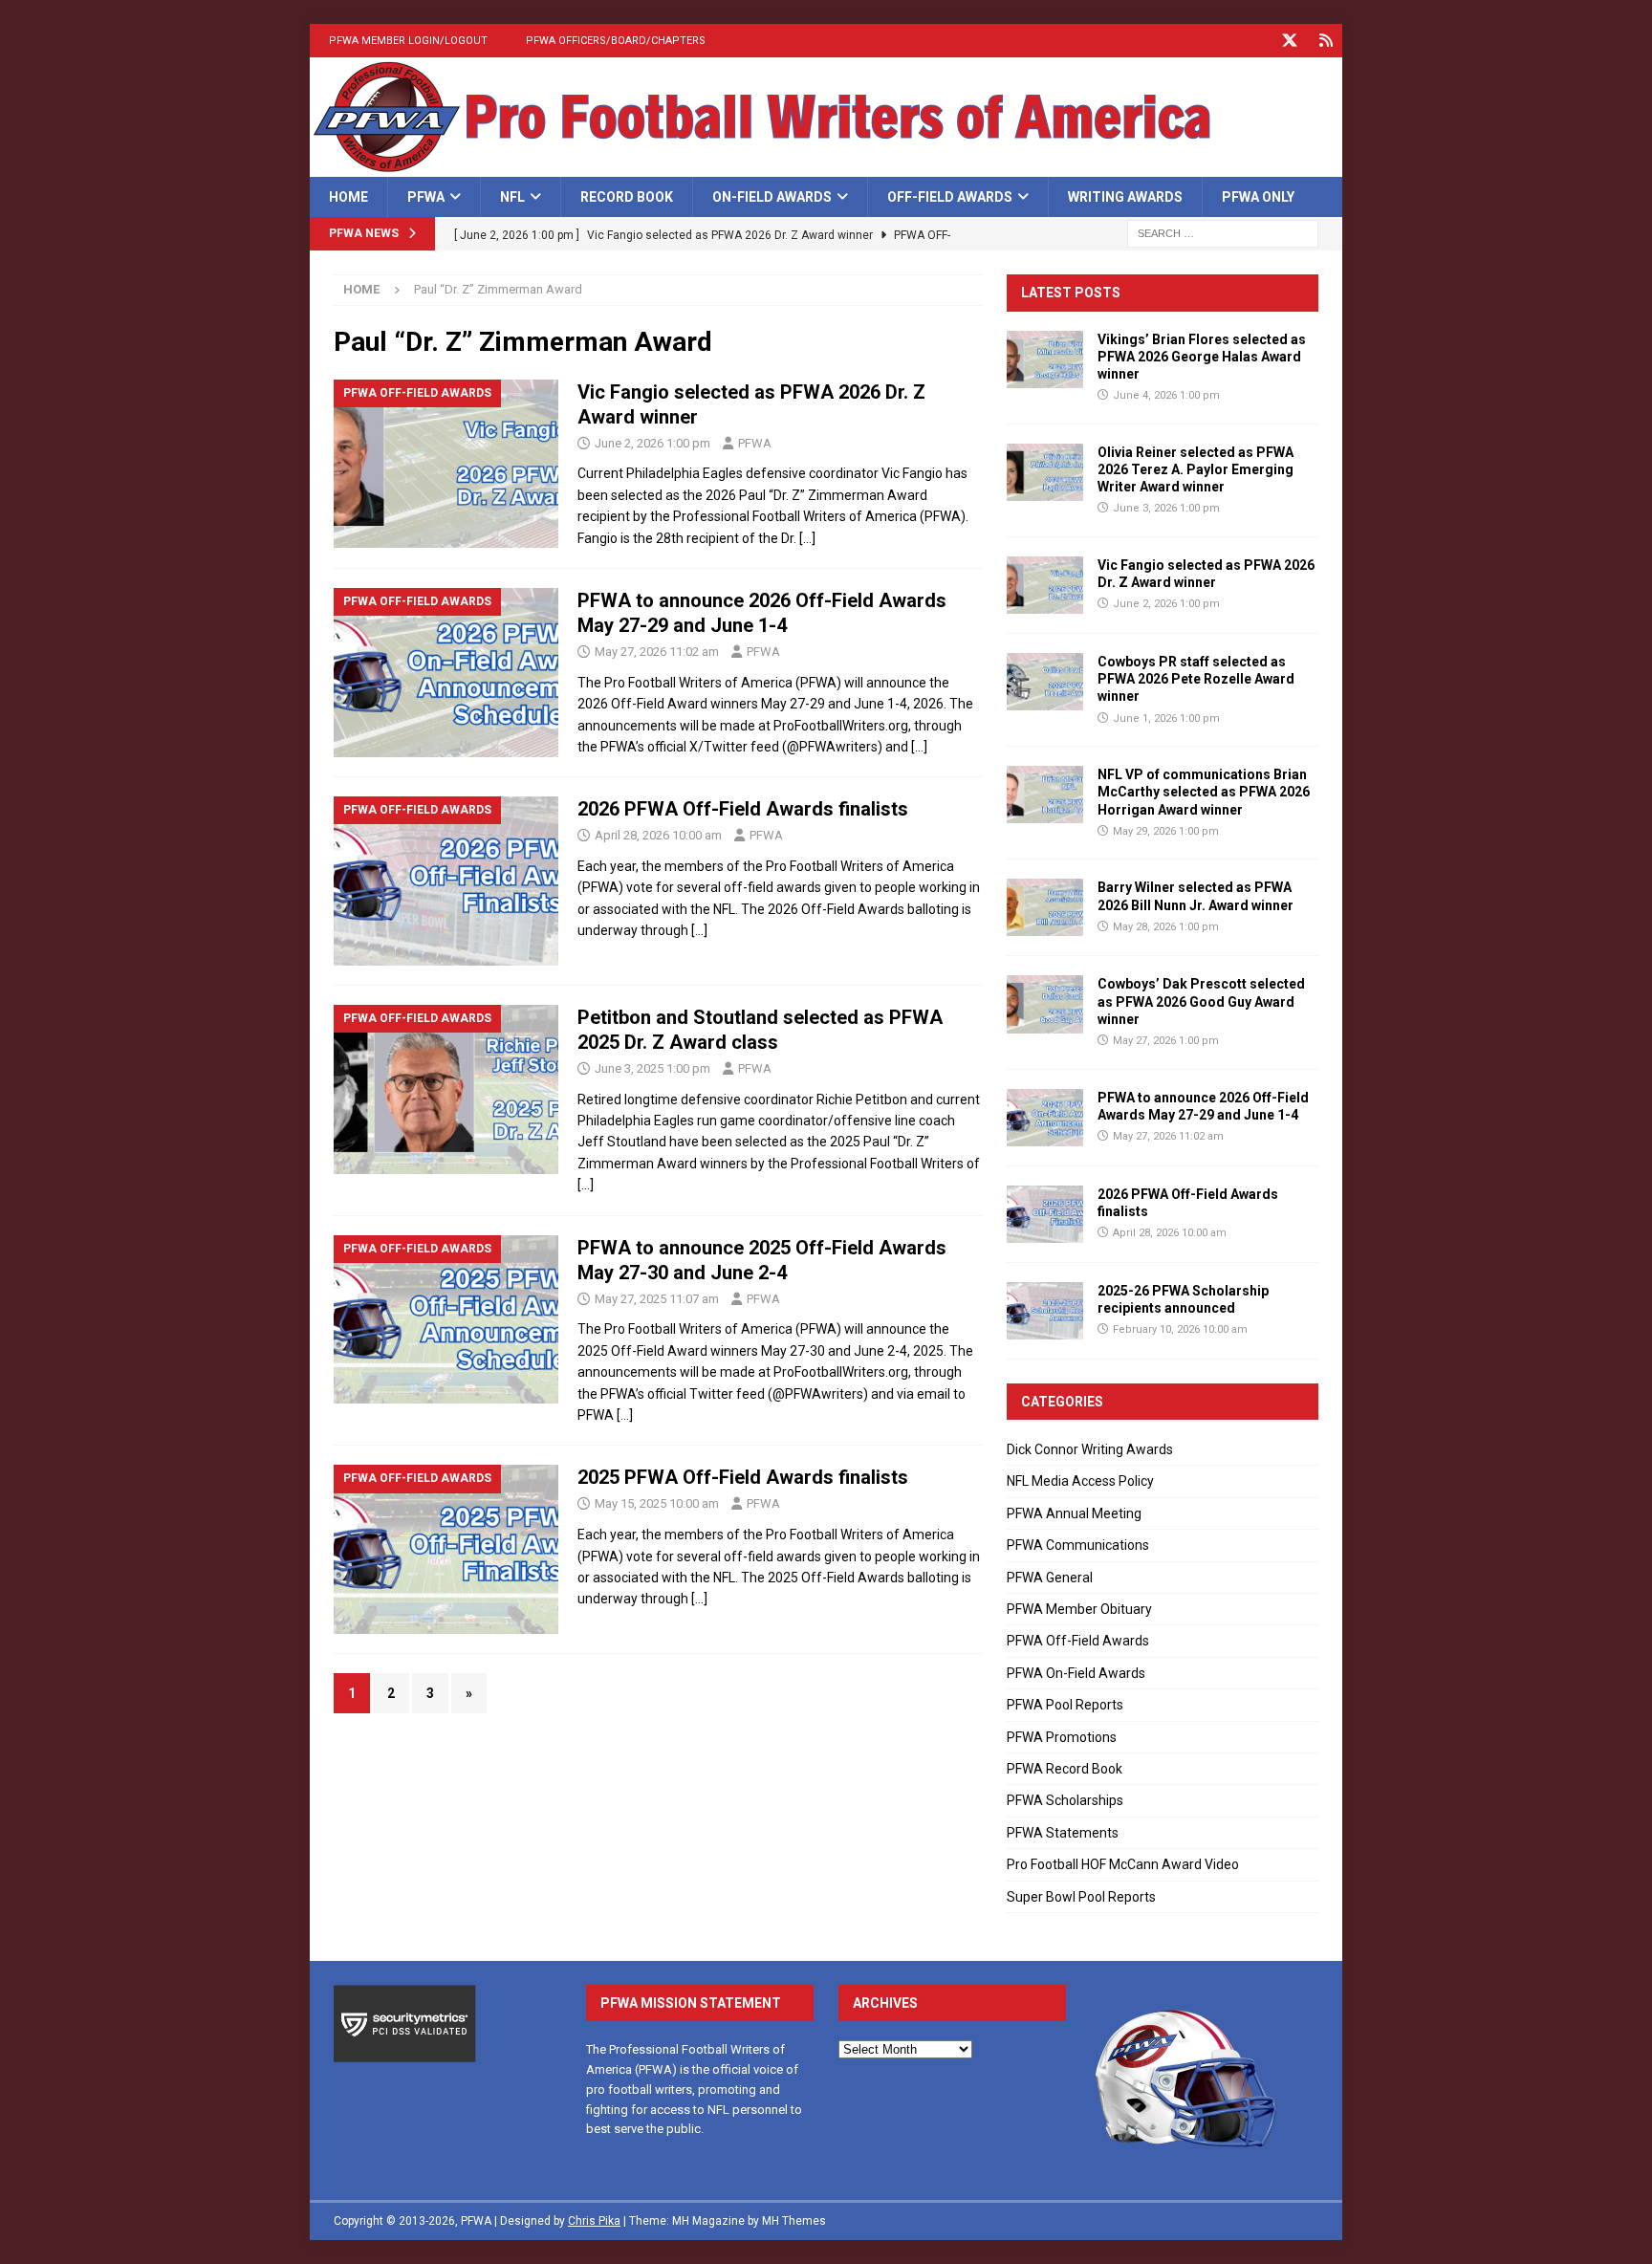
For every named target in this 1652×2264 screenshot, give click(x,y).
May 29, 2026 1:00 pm (1166, 831)
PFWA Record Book (1065, 1769)
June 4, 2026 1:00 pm (1166, 395)
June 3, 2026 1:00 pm (1166, 508)
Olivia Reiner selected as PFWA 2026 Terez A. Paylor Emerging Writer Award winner (1196, 469)
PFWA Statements (1063, 1833)
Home (348, 197)
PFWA (426, 197)
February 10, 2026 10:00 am (1180, 1329)
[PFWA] (826, 166)
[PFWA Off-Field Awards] (446, 464)
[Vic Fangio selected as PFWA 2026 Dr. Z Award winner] (1045, 585)
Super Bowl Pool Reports (1081, 1897)
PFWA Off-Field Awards (1078, 1641)
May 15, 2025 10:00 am (657, 1503)
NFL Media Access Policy (1080, 1481)
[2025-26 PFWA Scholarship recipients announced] (1045, 1311)
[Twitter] (1289, 41)
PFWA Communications (1078, 1545)
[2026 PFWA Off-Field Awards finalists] (1045, 1214)
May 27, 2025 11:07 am (657, 1299)
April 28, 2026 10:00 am (658, 835)
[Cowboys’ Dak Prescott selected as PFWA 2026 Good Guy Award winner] (1045, 1004)
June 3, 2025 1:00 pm (652, 1068)
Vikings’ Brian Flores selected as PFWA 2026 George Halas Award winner (1202, 357)
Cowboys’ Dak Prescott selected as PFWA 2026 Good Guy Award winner (1201, 1001)
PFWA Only (1258, 197)
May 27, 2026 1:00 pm (1166, 1041)
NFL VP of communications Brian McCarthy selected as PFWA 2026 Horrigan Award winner (1204, 792)
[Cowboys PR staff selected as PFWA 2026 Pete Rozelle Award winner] (1045, 682)
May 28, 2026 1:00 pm (1166, 927)
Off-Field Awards (950, 197)
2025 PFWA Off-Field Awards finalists (743, 1477)
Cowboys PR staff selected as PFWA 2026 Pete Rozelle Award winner (1196, 679)
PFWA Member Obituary (1079, 1609)
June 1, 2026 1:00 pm (1166, 718)
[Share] (1326, 41)
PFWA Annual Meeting (1074, 1513)
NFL (512, 197)
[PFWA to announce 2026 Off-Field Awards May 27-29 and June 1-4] (1045, 1118)
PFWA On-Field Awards (1076, 1673)
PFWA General (1050, 1578)
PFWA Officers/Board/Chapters (616, 41)
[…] (807, 538)
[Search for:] (1223, 233)
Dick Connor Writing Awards (1090, 1449)
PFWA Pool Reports (1065, 1705)
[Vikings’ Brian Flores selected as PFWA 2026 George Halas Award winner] (1045, 359)
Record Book (627, 197)
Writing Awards (1125, 197)
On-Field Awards (772, 197)
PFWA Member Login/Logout (408, 41)
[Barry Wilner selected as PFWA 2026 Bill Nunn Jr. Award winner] (1045, 907)
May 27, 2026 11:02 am (657, 652)
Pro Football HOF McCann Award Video (1123, 1864)
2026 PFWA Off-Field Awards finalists (743, 809)
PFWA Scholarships (1065, 1800)
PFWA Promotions (1062, 1737)
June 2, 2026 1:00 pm (652, 443)
